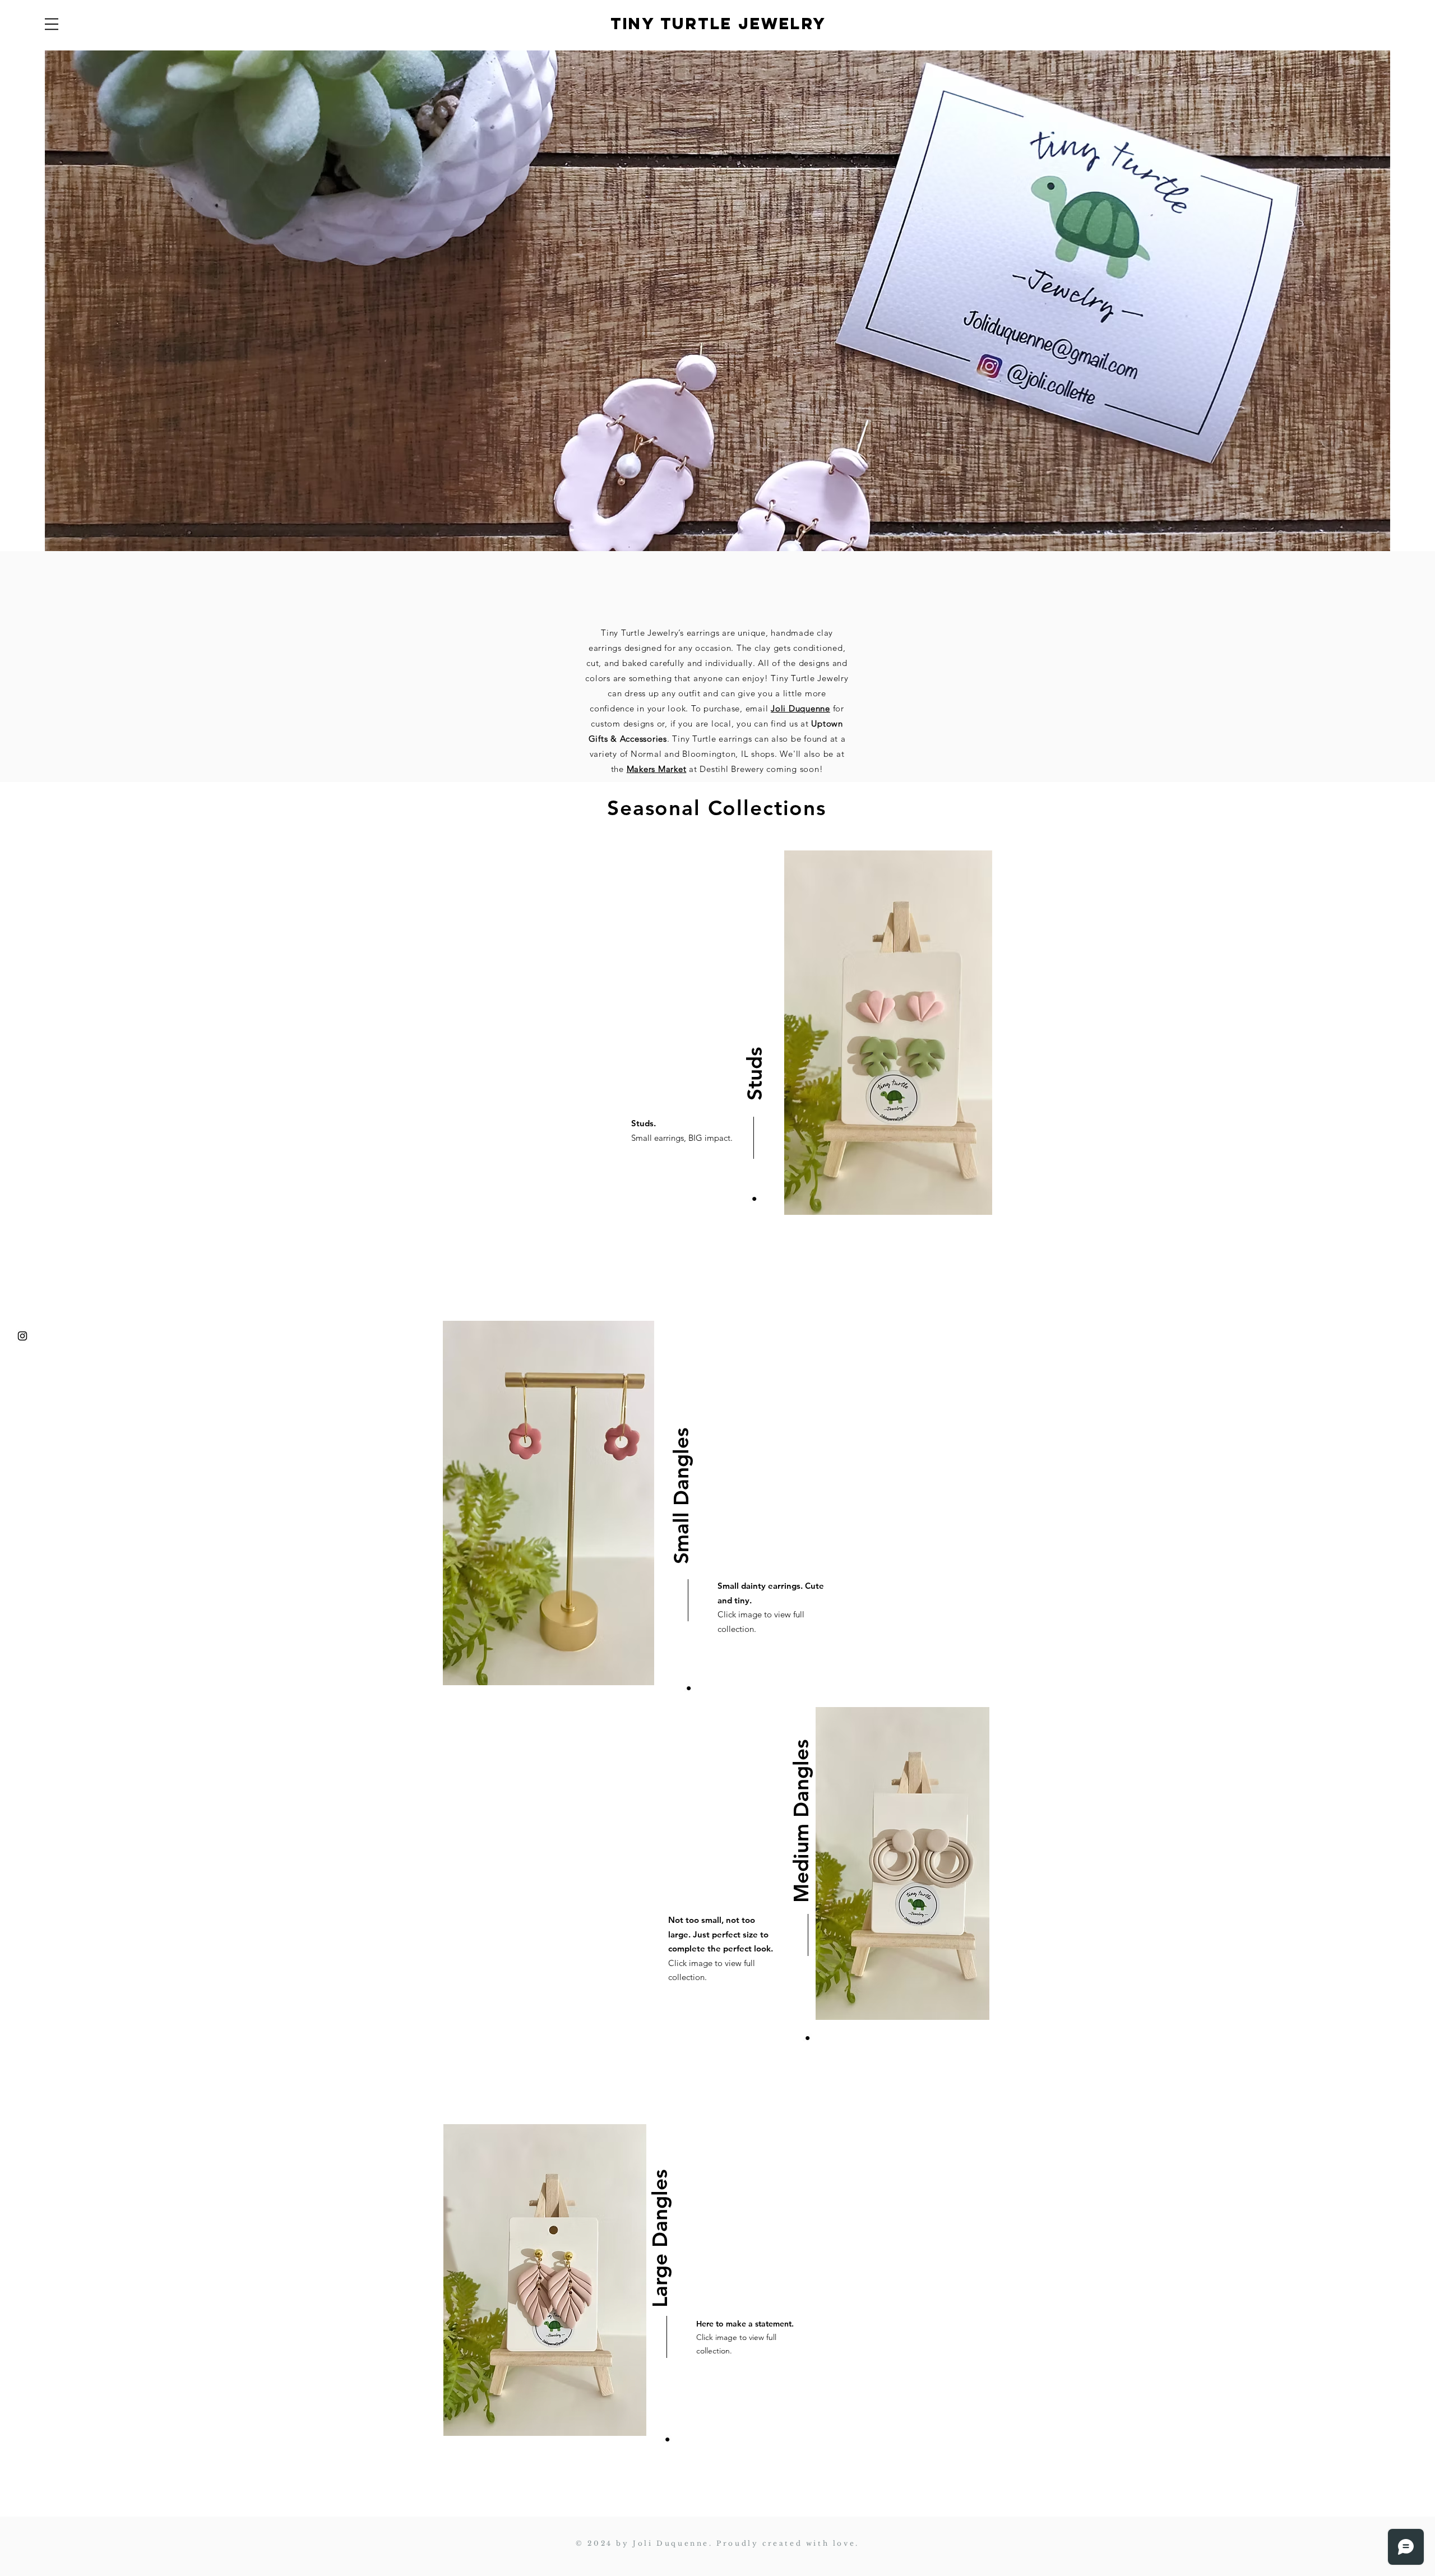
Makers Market (657, 769)
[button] (52, 24)
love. (844, 2543)
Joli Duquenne (800, 708)
